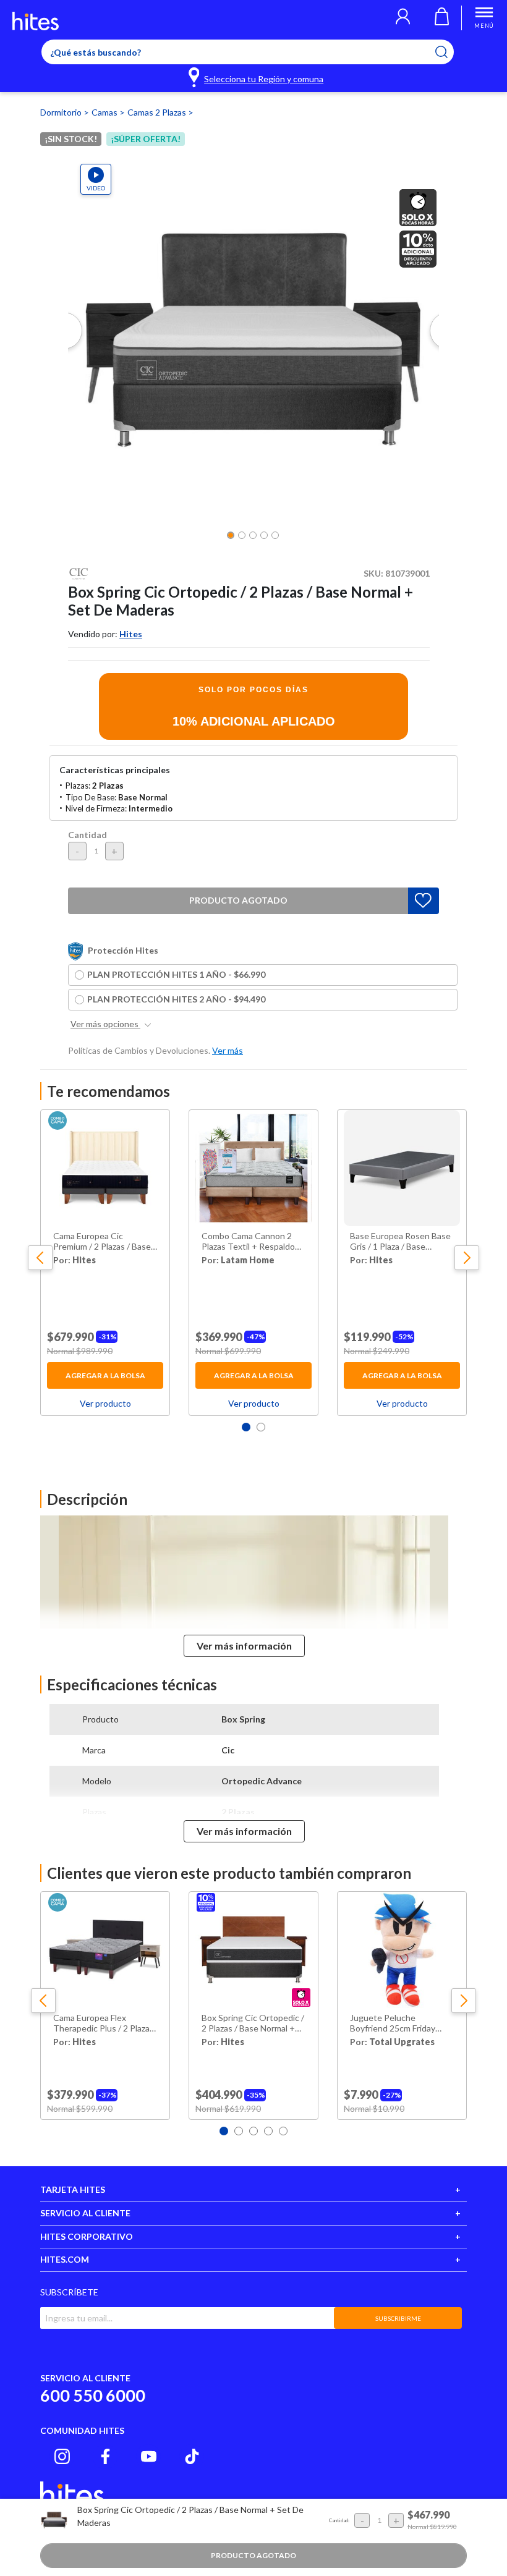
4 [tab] (268, 2131)
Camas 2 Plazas (158, 112)
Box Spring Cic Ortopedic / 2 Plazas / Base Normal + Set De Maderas (253, 2023)
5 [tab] (283, 2131)
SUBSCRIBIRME (398, 2318)
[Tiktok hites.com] (192, 2456)
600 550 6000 (93, 2395)
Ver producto (105, 1403)
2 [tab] (261, 1427)
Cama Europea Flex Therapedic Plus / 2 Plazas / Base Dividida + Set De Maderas (104, 2023)
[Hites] (36, 21)
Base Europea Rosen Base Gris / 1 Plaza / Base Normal (400, 1242)
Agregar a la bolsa (105, 1375)
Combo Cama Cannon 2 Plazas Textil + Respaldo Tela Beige (248, 1242)
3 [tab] (253, 2131)
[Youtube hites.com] (149, 2456)
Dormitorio (62, 112)
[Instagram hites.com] (62, 2456)
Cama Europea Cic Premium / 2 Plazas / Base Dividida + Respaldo (102, 1242)
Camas (105, 112)
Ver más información (244, 1646)
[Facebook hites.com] (105, 2456)
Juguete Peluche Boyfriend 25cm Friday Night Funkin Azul (393, 2023)
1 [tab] (246, 1427)
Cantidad (87, 835)
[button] (403, 18)
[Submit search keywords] (449, 52)
